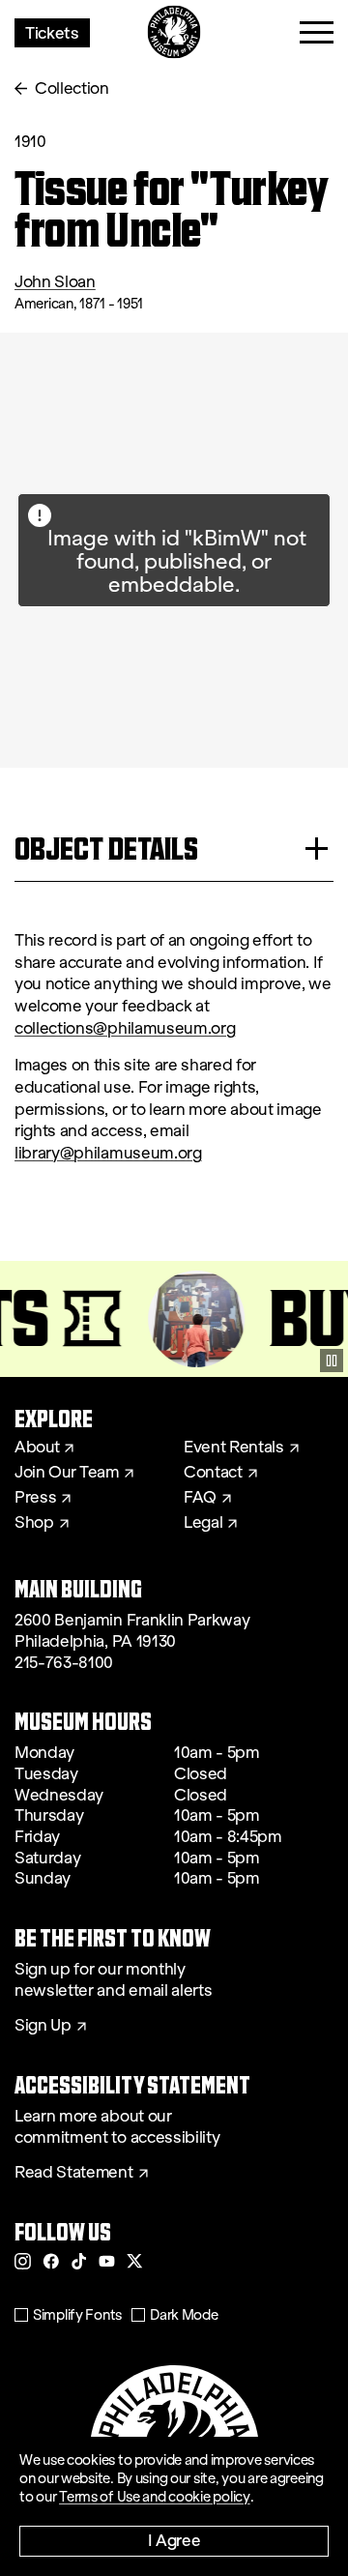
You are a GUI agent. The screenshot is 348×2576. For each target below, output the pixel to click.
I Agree (174, 2540)
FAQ (200, 1498)
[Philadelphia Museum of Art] (174, 32)
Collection (72, 88)
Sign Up (43, 2026)
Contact (213, 1473)
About (37, 1448)
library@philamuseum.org (108, 1153)
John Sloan (55, 282)
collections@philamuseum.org (125, 1028)
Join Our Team (67, 1473)
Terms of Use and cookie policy (155, 2497)
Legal (203, 1523)
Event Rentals (234, 1448)
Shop (34, 1523)
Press (35, 1498)
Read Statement (74, 2173)
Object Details (106, 849)
